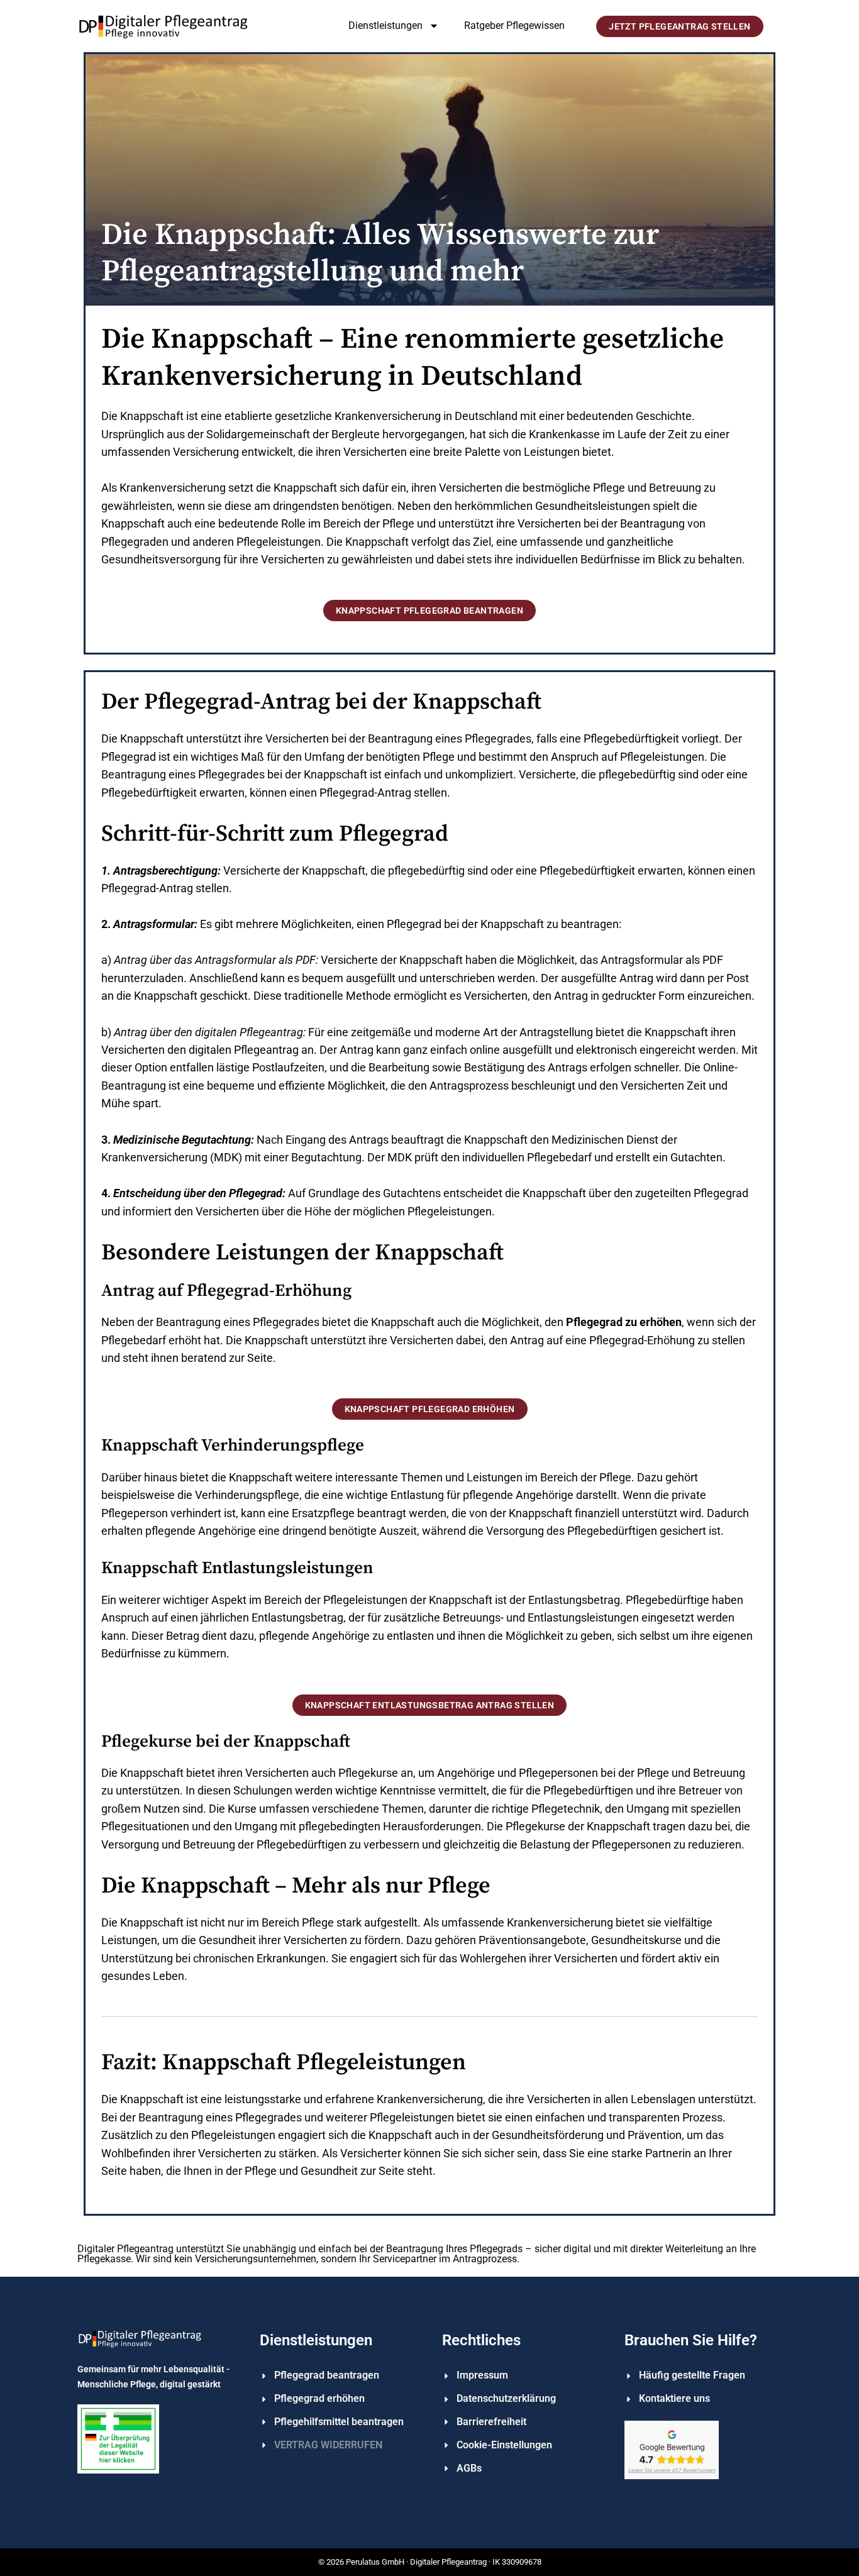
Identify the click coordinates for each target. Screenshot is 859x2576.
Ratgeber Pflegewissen (514, 25)
